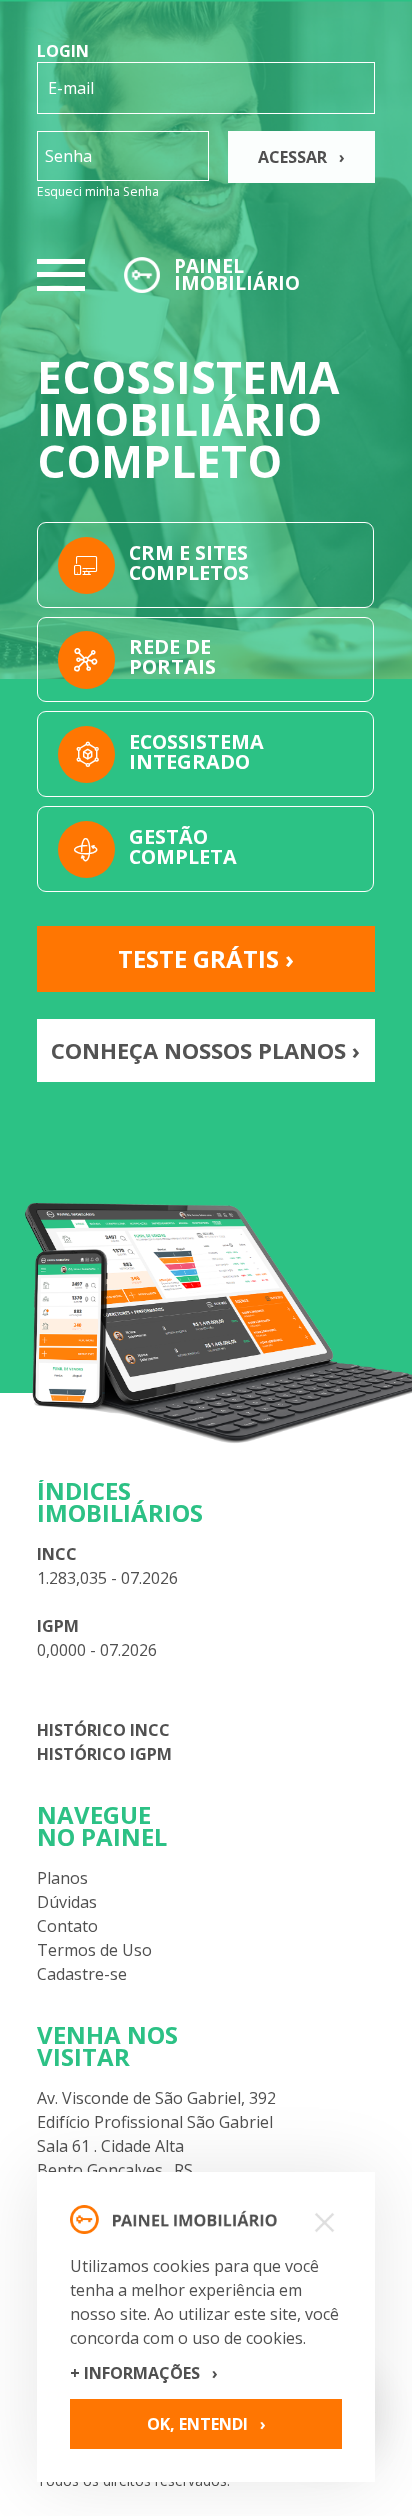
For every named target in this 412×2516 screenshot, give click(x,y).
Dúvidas (67, 1902)
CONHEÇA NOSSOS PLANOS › (205, 1050)
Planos (62, 1878)
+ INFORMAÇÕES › (144, 2373)
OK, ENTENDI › (206, 2424)
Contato (67, 1926)
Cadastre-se (82, 1974)
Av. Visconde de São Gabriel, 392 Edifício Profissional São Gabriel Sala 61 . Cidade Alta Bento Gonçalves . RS (156, 2134)
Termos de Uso (94, 1950)
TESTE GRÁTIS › (206, 958)
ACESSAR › (301, 157)
